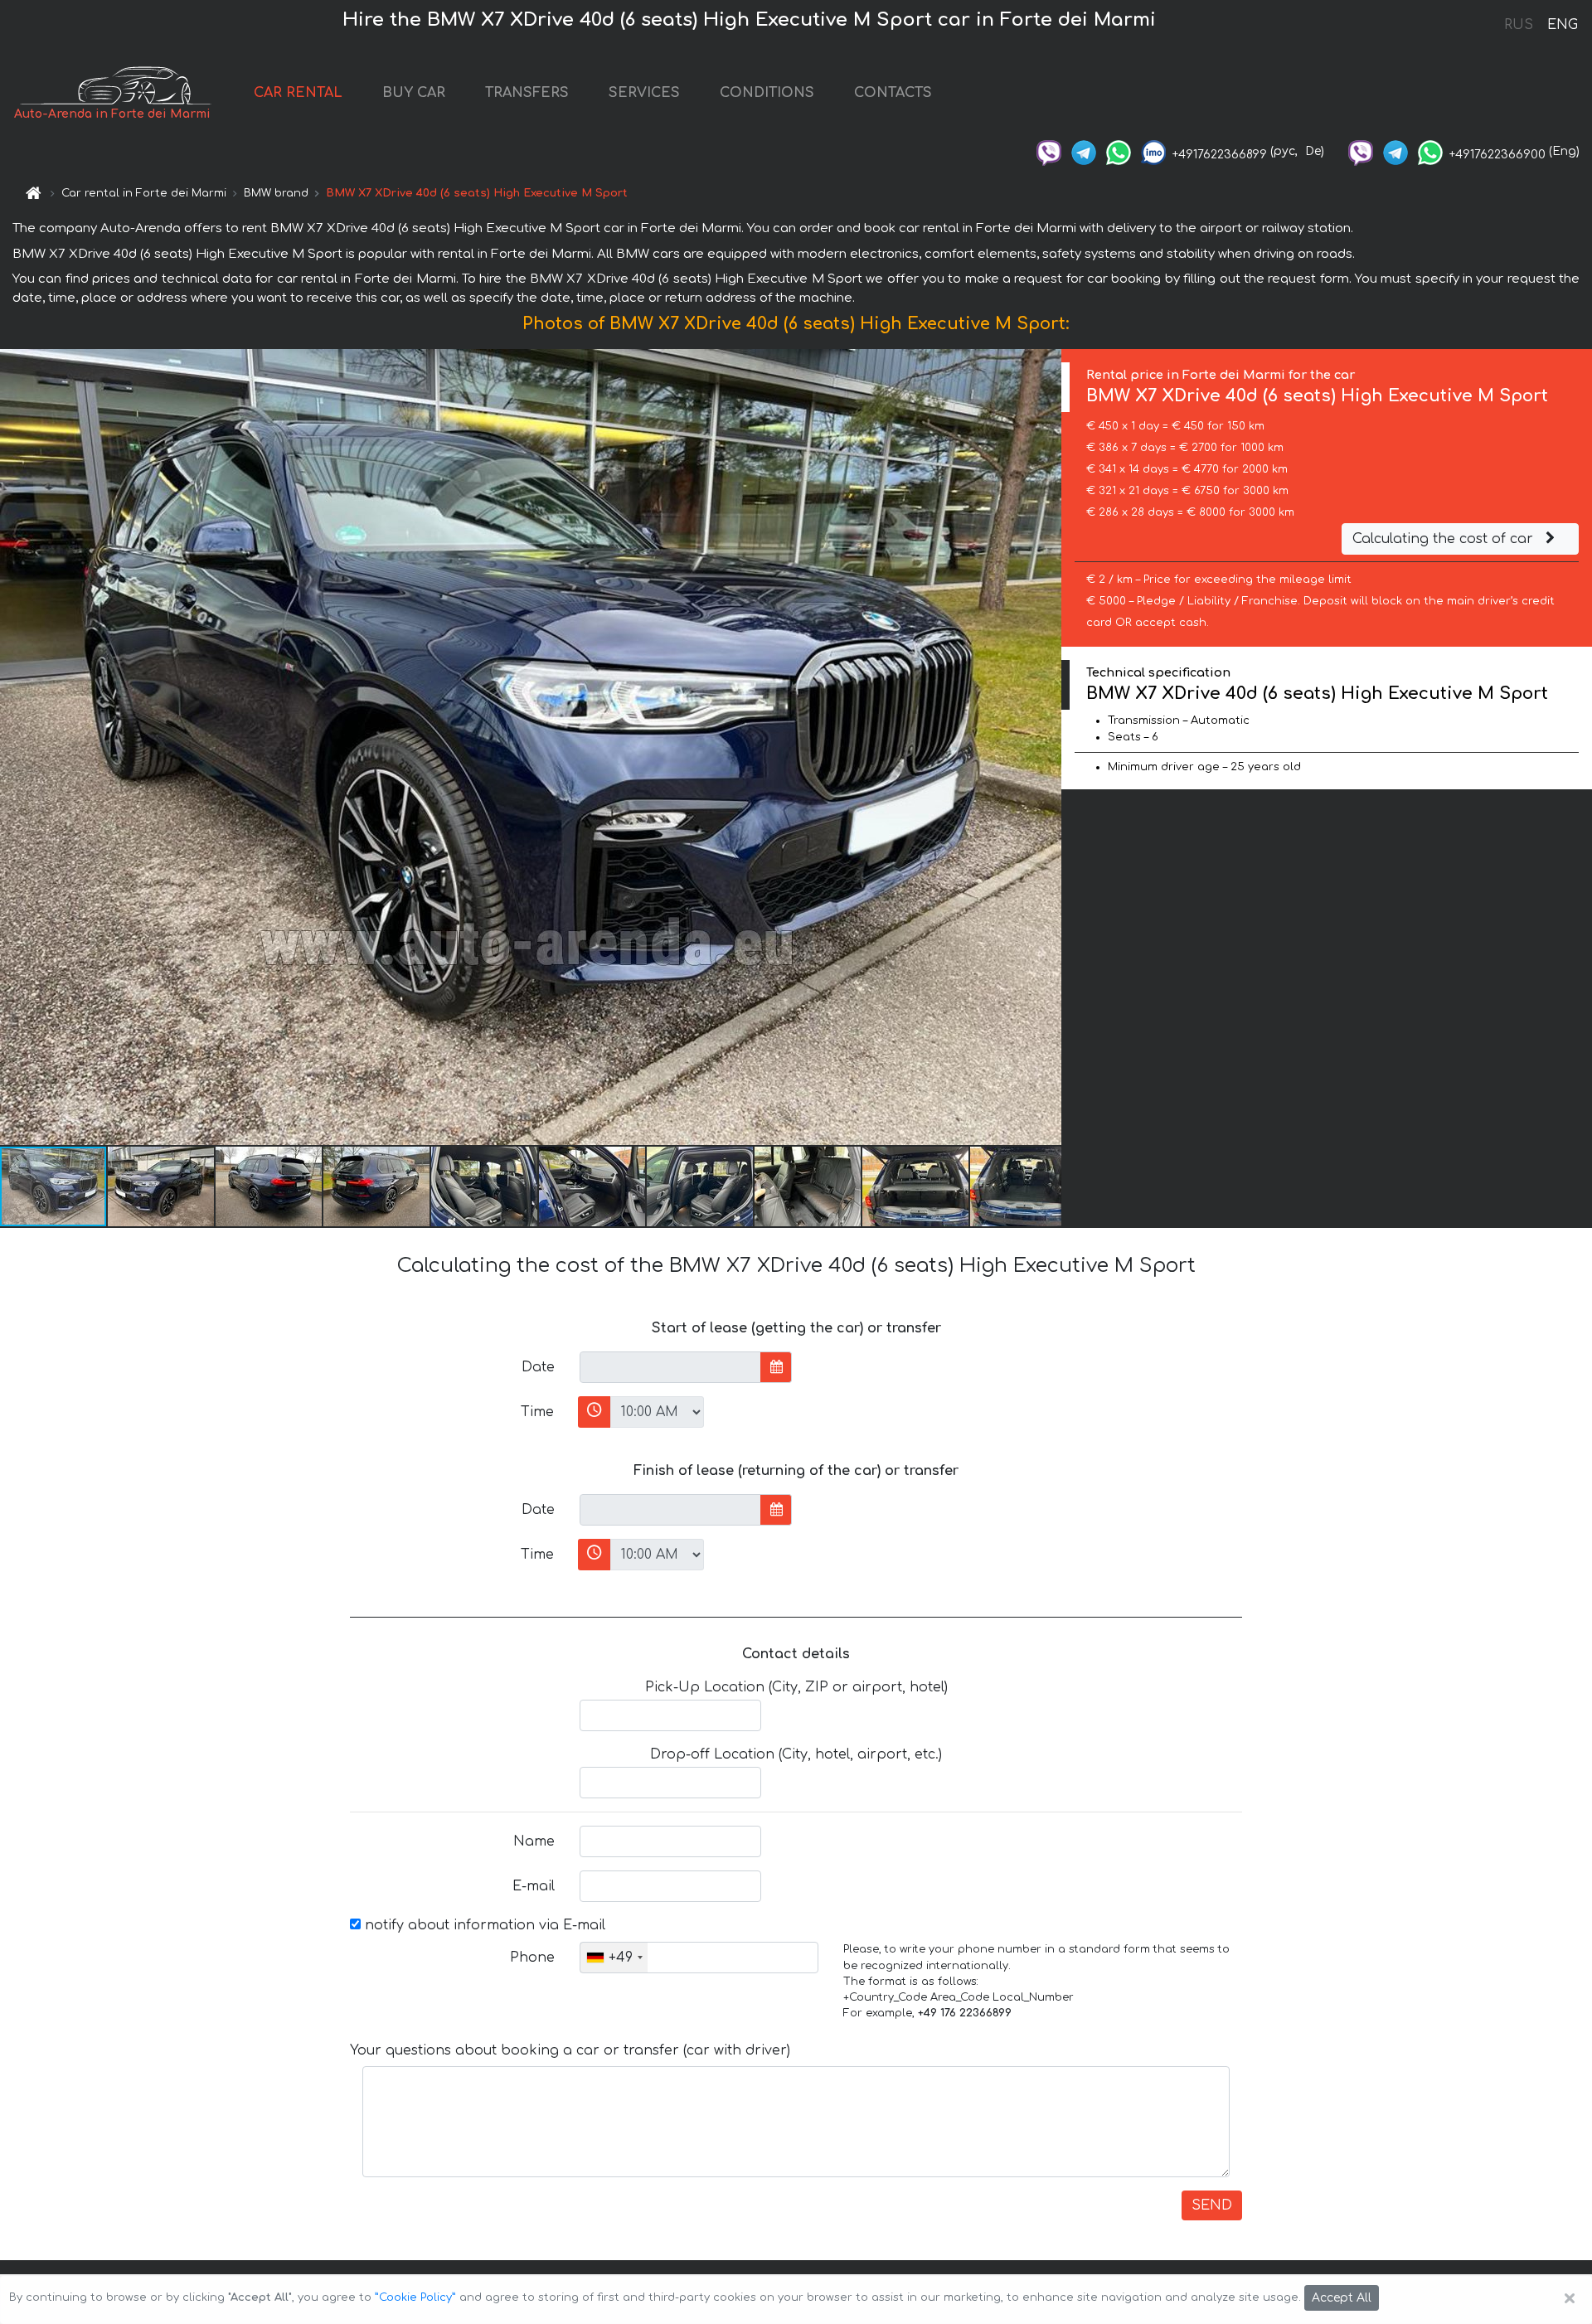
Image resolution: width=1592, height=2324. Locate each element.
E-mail (534, 1886)
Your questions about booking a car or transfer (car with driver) (570, 2050)
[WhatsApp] (1119, 151)
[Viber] (1049, 151)
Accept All (1342, 2298)
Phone (532, 1958)
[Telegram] (1084, 151)
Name (534, 1841)
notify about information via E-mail (483, 1925)
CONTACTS (893, 93)
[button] (162, 1186)
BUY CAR (414, 93)
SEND (1212, 2205)
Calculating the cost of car (1445, 539)
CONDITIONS (767, 93)
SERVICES (644, 93)
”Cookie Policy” (415, 2297)
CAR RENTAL (298, 93)
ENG (1562, 25)
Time (537, 1412)
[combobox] (614, 1958)
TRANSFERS (527, 93)
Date (538, 1367)
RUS (1519, 25)
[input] (670, 1367)
